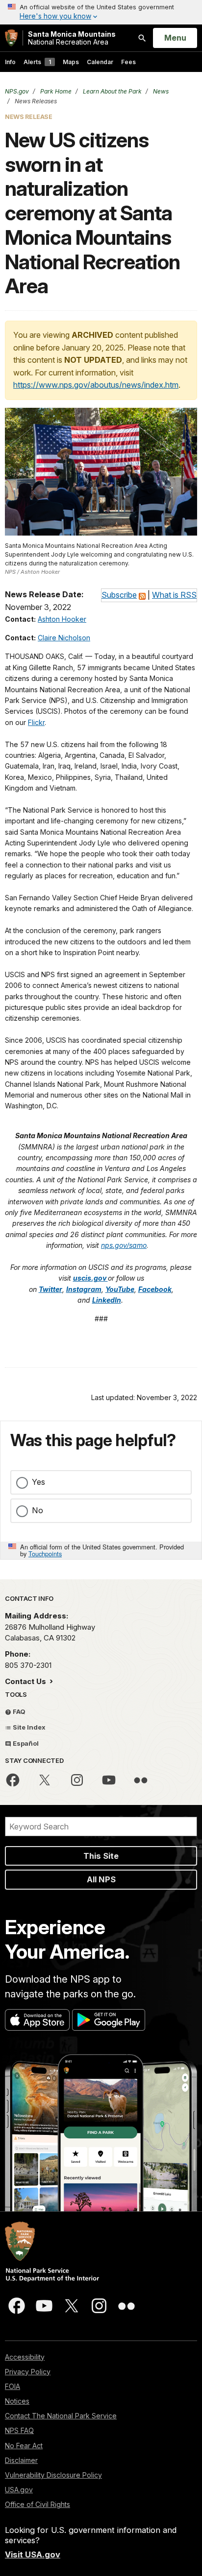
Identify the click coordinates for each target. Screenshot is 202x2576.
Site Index (28, 1727)
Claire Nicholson (64, 638)
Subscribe (119, 595)
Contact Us (26, 1681)
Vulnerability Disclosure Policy (53, 2475)
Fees (128, 62)
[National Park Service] (11, 38)
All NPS (101, 1879)
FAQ (18, 1711)
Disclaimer (21, 2460)
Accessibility (25, 2357)
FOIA (13, 2386)
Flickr (36, 722)
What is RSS (174, 595)
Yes (38, 1482)
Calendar (100, 62)
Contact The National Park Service (61, 2416)
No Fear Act (24, 2446)
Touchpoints (45, 1554)
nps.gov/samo (124, 1245)
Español (25, 1743)
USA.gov (19, 2490)
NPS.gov (17, 91)
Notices (17, 2401)
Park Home (55, 91)
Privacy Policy (28, 2372)
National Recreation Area (72, 38)
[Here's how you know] (101, 12)
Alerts (37, 62)
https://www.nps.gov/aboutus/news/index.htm (96, 385)
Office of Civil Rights (38, 2504)
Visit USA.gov (33, 2554)
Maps (71, 62)
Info (10, 62)
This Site (101, 1856)
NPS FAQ (19, 2430)
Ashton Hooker (62, 619)
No (38, 1510)
